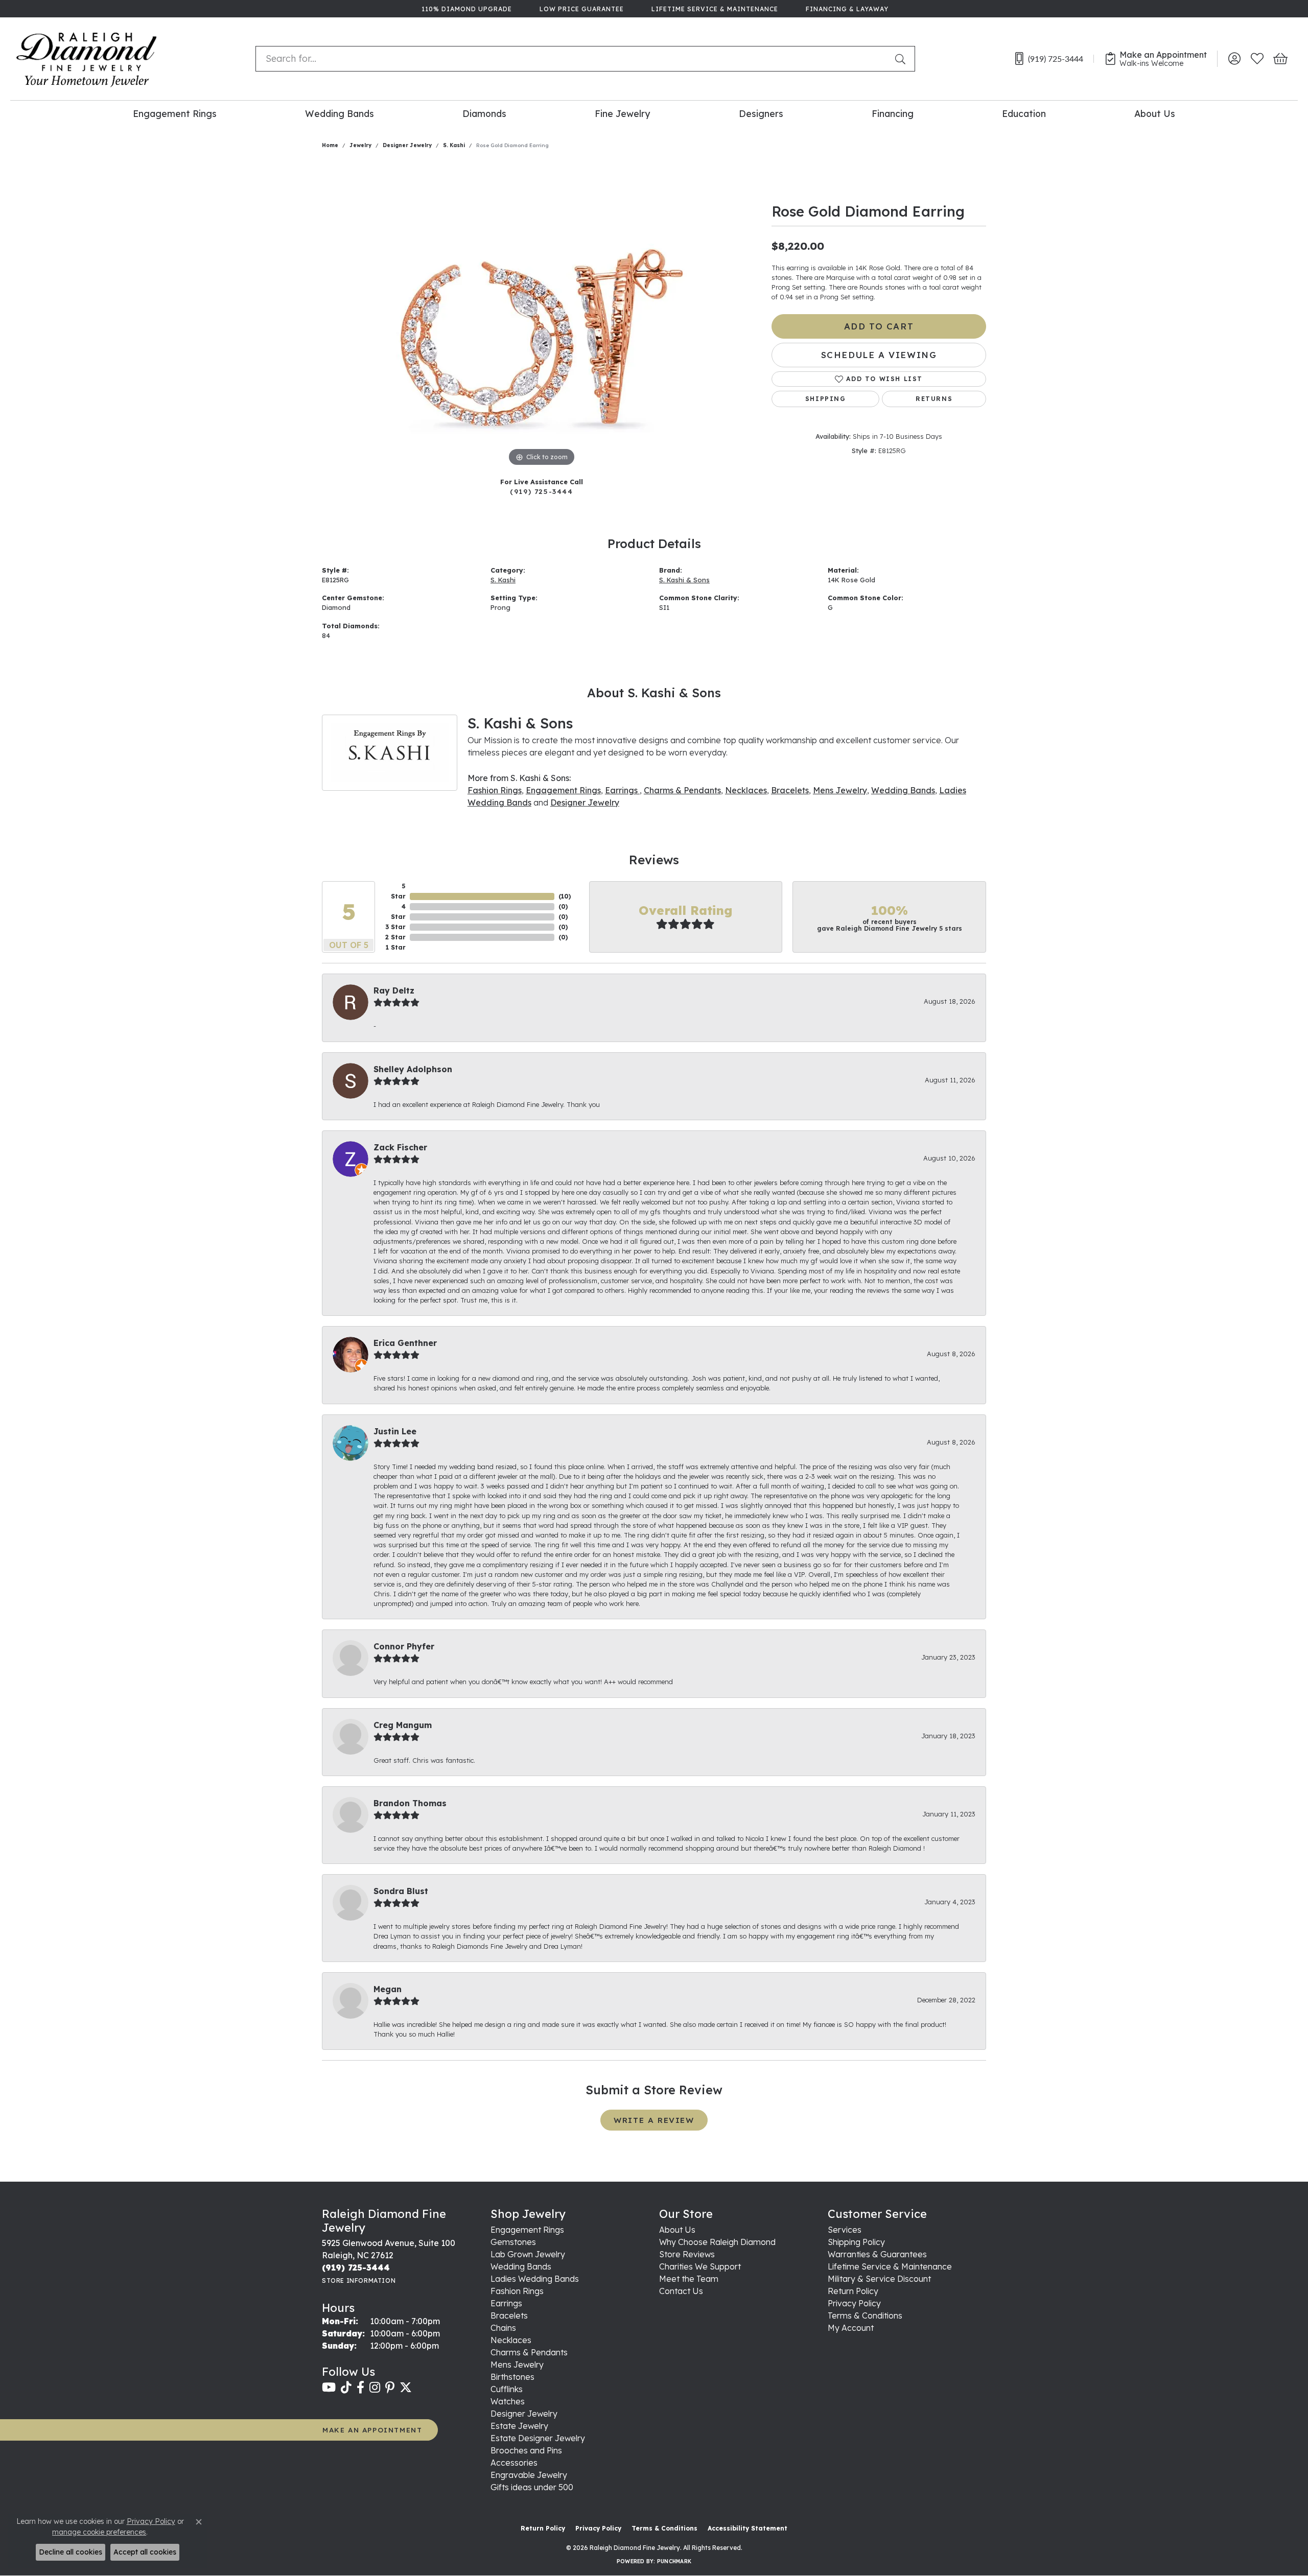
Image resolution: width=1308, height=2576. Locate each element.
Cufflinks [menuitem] (507, 2389)
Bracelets (790, 790)
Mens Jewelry (840, 790)
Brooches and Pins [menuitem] (526, 2450)
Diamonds (484, 113)
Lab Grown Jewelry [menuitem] (528, 2254)
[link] (466, 9)
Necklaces (746, 790)
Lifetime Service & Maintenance (890, 2266)
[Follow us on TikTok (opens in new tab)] (346, 2388)
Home (330, 145)
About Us (1155, 113)
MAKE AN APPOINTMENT (372, 2430)
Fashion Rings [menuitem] (517, 2291)
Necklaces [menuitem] (511, 2340)
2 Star (395, 937)
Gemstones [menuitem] (513, 2242)
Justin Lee (395, 1431)
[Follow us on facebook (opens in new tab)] (360, 2388)
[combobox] (573, 59)
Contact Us (681, 2291)
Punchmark (674, 2561)
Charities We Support (700, 2266)
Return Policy (853, 2291)
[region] (542, 316)
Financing (893, 113)
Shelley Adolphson (413, 1069)
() (565, 896)
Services (845, 2230)
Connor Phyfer (404, 1646)
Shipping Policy (856, 2242)
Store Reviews (687, 2254)
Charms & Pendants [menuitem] (529, 2352)
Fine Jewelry (622, 113)
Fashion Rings (495, 790)
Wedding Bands (340, 113)
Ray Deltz (394, 990)
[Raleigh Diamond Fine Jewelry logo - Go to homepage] (87, 59)
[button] (1234, 59)
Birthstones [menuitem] (512, 2377)
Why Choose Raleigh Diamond (717, 2242)
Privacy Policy (854, 2303)
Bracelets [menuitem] (509, 2315)
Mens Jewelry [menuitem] (517, 2365)
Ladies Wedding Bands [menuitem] (535, 2279)
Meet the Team (689, 2279)
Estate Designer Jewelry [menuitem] (538, 2438)
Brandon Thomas (410, 1803)
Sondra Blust (401, 1891)
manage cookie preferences (99, 2532)
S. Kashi (454, 145)
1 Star (396, 947)
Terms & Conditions (865, 2315)
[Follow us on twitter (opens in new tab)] (406, 2388)
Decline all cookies (71, 2552)
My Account (851, 2328)
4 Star (398, 912)
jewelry (360, 145)
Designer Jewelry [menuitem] (524, 2414)
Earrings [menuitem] (506, 2303)
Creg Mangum (403, 1725)
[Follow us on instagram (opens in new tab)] (375, 2388)
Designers (761, 113)
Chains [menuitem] (503, 2328)
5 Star (398, 891)
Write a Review (654, 2120)
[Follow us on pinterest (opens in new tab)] (390, 2388)
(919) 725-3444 (541, 491)
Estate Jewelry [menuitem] (519, 2426)
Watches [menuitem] (508, 2401)
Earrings (622, 790)
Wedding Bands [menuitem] (521, 2266)
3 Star (395, 927)
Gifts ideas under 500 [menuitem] (532, 2487)
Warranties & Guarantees (877, 2254)
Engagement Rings (175, 113)
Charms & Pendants (682, 790)
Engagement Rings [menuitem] (527, 2230)
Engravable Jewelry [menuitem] (529, 2475)
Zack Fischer (400, 1147)
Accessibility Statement (748, 2528)
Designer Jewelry (407, 145)
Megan (388, 1989)
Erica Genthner (405, 1343)
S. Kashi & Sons (684, 580)
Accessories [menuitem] (514, 2463)
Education (1024, 113)
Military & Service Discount (879, 2279)
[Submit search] (902, 59)
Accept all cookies (145, 2552)
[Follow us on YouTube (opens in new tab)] (329, 2388)
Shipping (826, 399)
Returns (934, 399)
